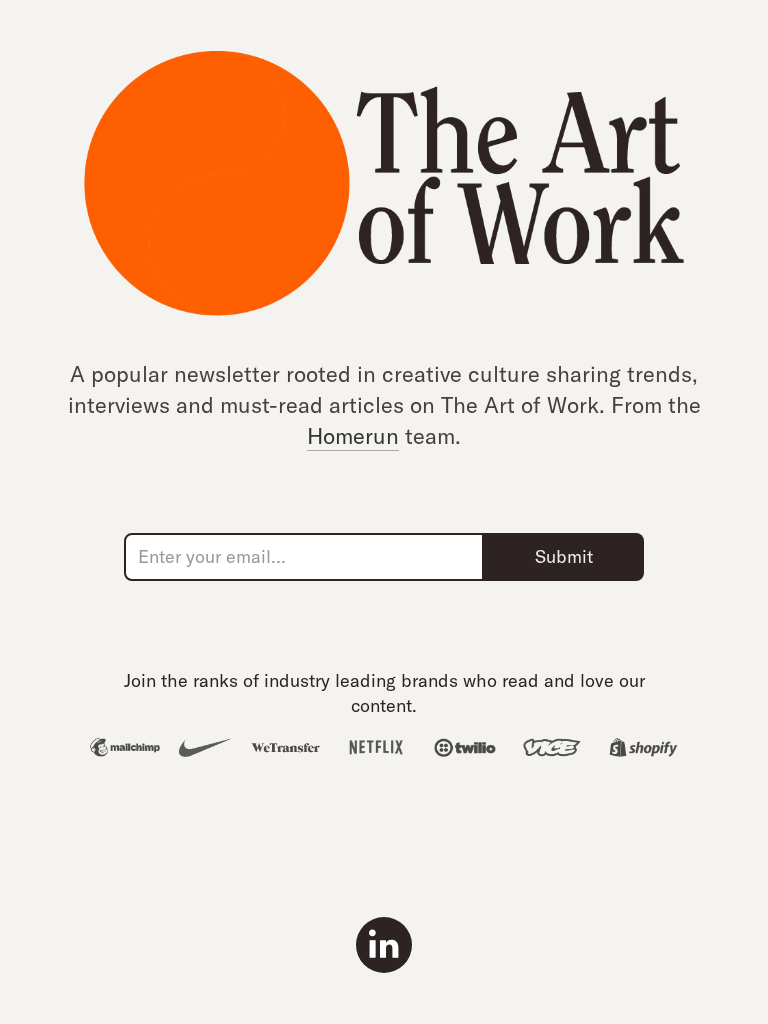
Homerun (353, 436)
